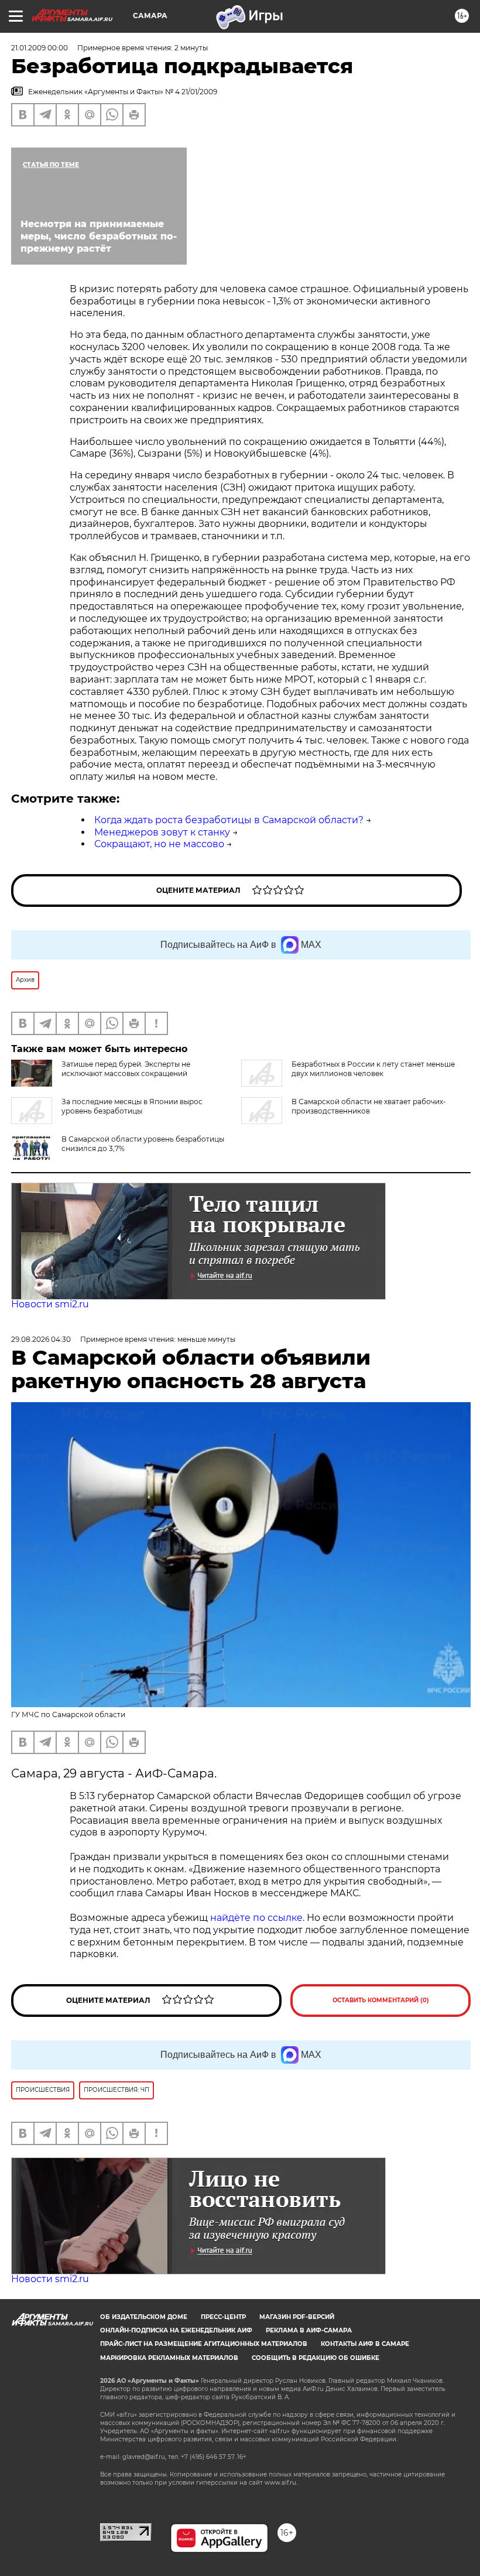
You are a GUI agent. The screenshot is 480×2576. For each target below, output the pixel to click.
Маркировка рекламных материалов (169, 2358)
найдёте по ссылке (256, 1918)
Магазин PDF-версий (297, 2317)
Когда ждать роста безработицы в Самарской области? (229, 820)
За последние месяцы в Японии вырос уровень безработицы (132, 1106)
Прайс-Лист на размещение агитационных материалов (204, 2344)
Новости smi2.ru (50, 1304)
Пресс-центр (223, 2317)
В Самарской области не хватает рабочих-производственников (369, 1106)
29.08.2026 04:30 (41, 1339)
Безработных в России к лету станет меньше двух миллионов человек (373, 1069)
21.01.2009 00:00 (40, 48)
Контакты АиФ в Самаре (365, 2344)
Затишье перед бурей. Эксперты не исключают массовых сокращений (126, 1069)
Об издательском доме (144, 2317)
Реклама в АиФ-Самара (309, 2330)
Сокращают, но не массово (159, 844)
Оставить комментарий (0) (381, 2000)
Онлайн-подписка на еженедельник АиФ (176, 2330)
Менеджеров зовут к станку (162, 832)
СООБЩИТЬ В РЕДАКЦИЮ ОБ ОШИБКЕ (316, 2358)
